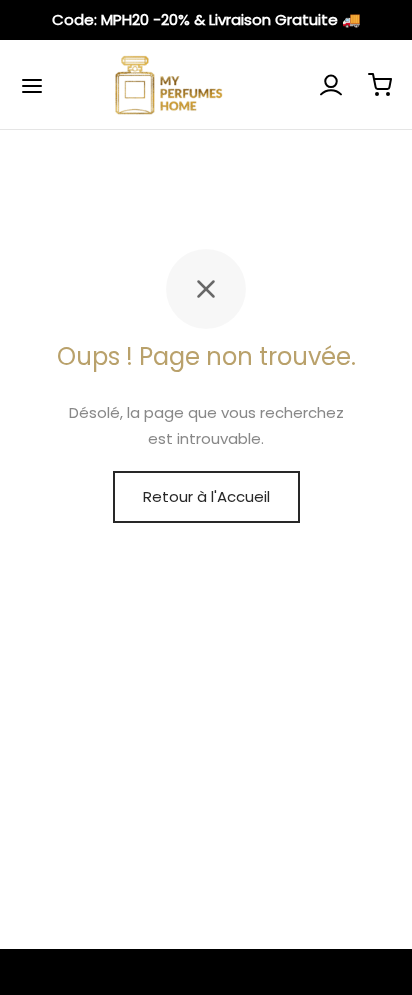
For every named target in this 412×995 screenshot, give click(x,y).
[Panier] (380, 85)
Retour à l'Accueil (206, 496)
